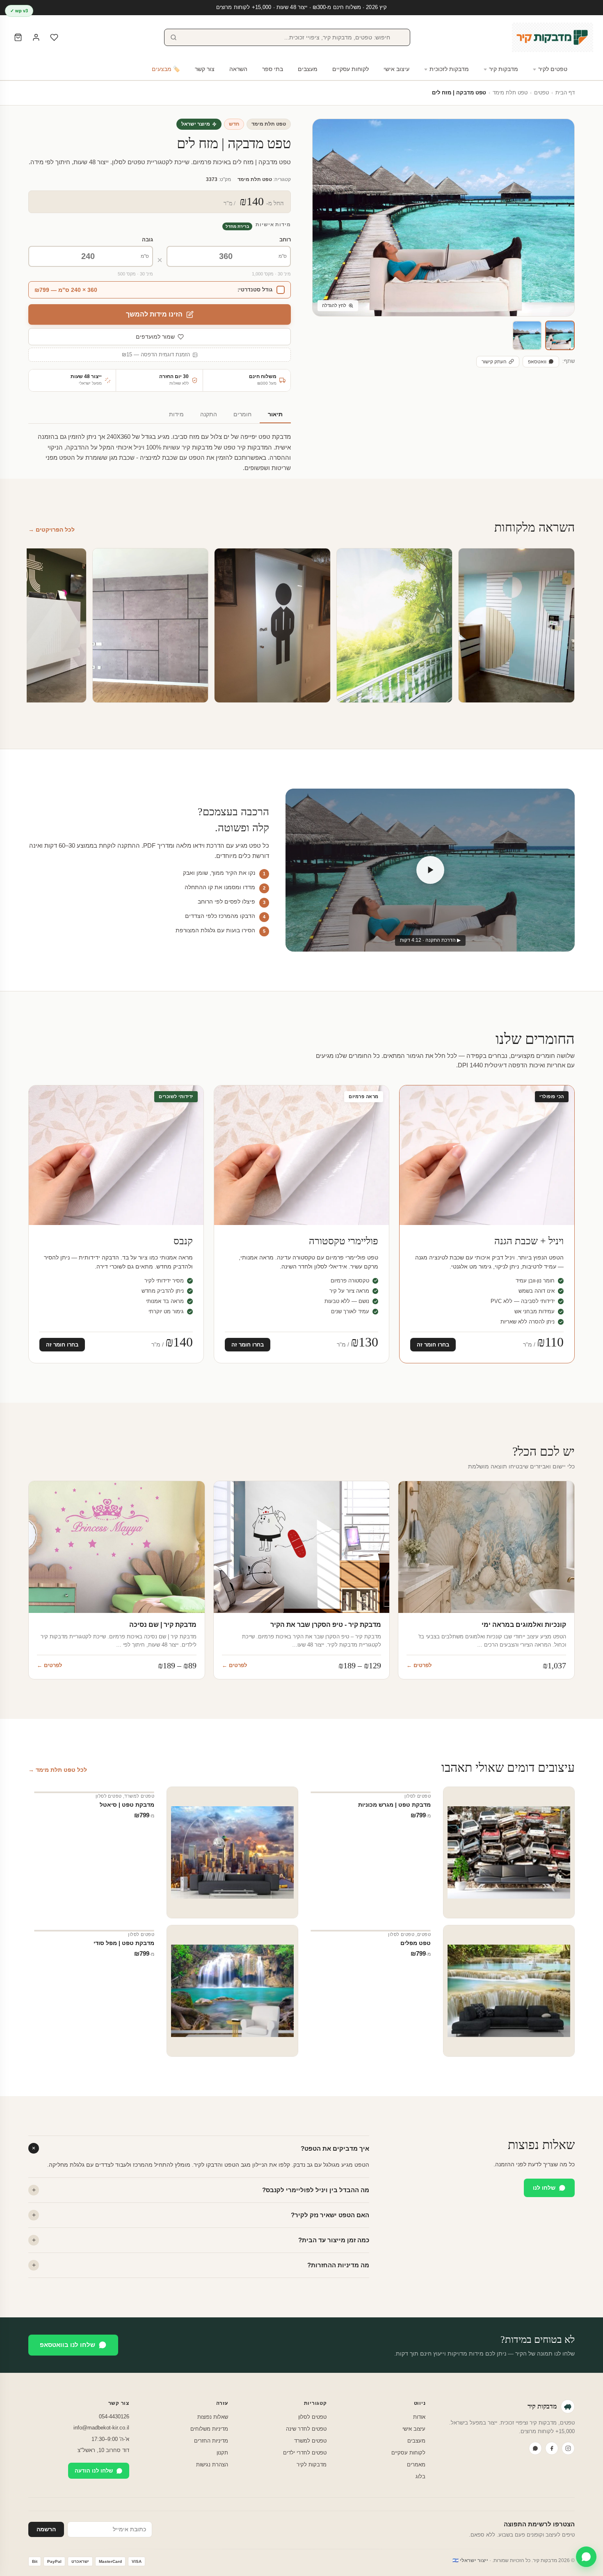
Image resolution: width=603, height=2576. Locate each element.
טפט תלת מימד (510, 93)
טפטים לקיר (553, 69)
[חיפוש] (174, 37)
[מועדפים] (54, 37)
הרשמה (46, 2529)
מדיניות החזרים (211, 2441)
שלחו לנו (544, 2188)
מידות (176, 414)
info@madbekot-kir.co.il (101, 2428)
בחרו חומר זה (433, 1345)
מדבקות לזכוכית (449, 69)
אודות (419, 2417)
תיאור (275, 414)
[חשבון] (36, 37)
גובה (147, 240)
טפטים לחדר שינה (306, 2429)
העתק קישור (494, 362)
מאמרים (416, 2465)
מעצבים (308, 69)
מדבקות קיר (504, 69)
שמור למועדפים (155, 337)
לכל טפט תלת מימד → (58, 1770)
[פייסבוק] (552, 2448)
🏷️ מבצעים (166, 69)
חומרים (242, 414)
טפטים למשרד (139, 1796)
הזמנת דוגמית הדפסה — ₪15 (156, 355)
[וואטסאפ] (535, 2448)
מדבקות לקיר (312, 2465)
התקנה (209, 414)
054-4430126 (114, 2417)
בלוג (420, 2476)
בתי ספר (273, 69)
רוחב (285, 240)
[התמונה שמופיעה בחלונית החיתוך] (527, 335)
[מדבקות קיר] (553, 37)
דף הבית (565, 93)
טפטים (541, 93)
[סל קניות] (18, 37)
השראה (238, 69)
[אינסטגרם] (568, 2448)
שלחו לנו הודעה (94, 2471)
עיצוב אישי (396, 69)
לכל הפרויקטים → (51, 530)
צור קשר (205, 69)
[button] (560, 335)
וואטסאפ (537, 362)
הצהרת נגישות (212, 2465)
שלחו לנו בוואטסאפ (67, 2345)
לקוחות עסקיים (351, 69)
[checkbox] (160, 290)
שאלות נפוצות (213, 2417)
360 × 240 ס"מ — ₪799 (66, 290)
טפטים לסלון (418, 1796)
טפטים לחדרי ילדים (305, 2453)
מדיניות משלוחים (209, 2429)
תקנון (222, 2453)
